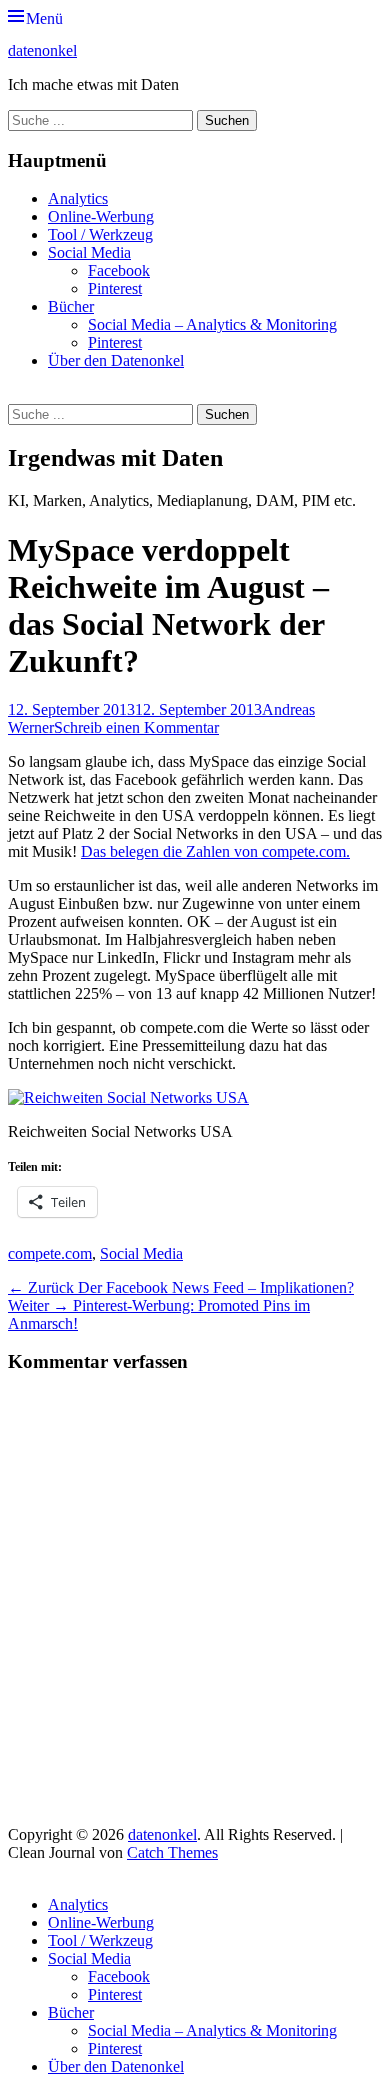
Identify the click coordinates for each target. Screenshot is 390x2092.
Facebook (119, 270)
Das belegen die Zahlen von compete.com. (215, 851)
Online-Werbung (101, 216)
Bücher (71, 306)
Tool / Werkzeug (100, 234)
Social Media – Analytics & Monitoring (212, 324)
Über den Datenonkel (116, 360)
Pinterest (115, 288)
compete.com (50, 1253)
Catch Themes (172, 1852)
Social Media (89, 252)
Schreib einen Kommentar (136, 727)
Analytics (78, 198)
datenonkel (42, 50)
